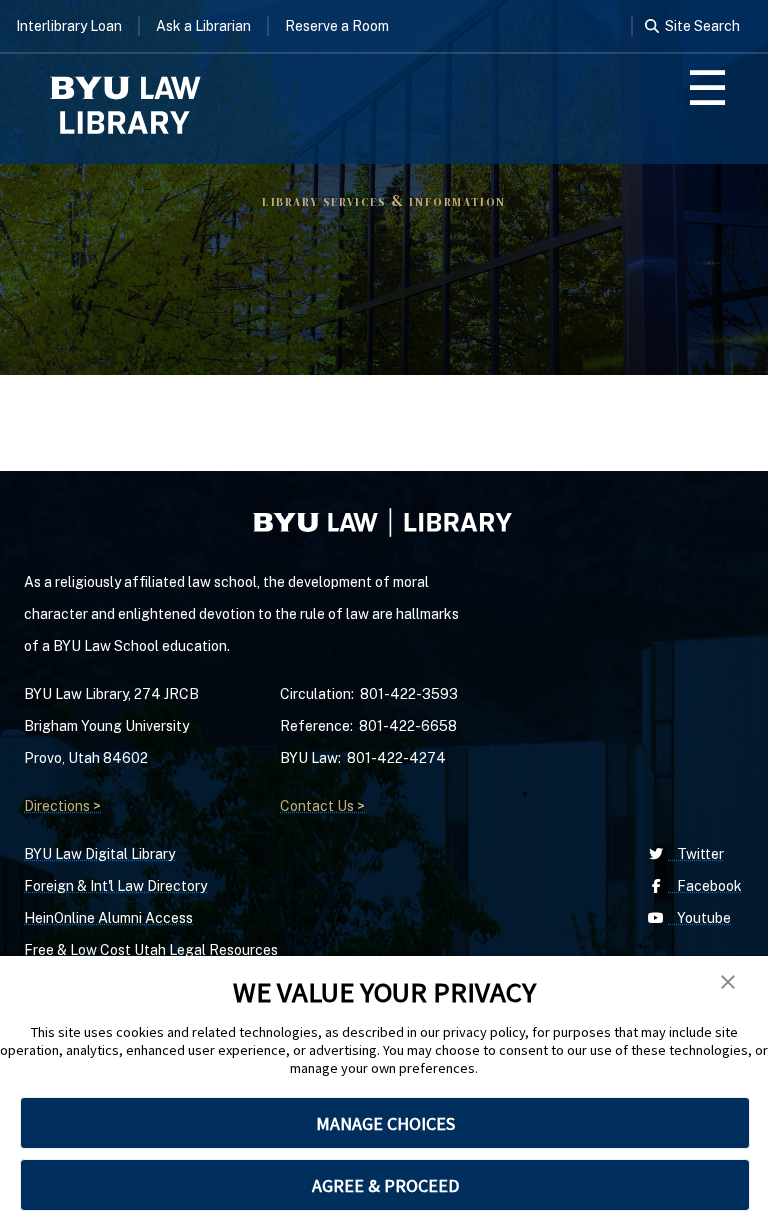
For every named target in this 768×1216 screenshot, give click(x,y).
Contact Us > (322, 806)
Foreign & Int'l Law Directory (115, 886)
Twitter (696, 854)
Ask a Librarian (203, 26)
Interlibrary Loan (69, 26)
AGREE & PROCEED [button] (385, 1185)
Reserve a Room (337, 26)
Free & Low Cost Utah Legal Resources (151, 950)
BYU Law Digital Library (99, 854)
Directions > (62, 806)
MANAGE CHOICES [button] (385, 1123)
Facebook (705, 886)
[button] (728, 982)
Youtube (699, 918)
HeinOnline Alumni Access (108, 918)
